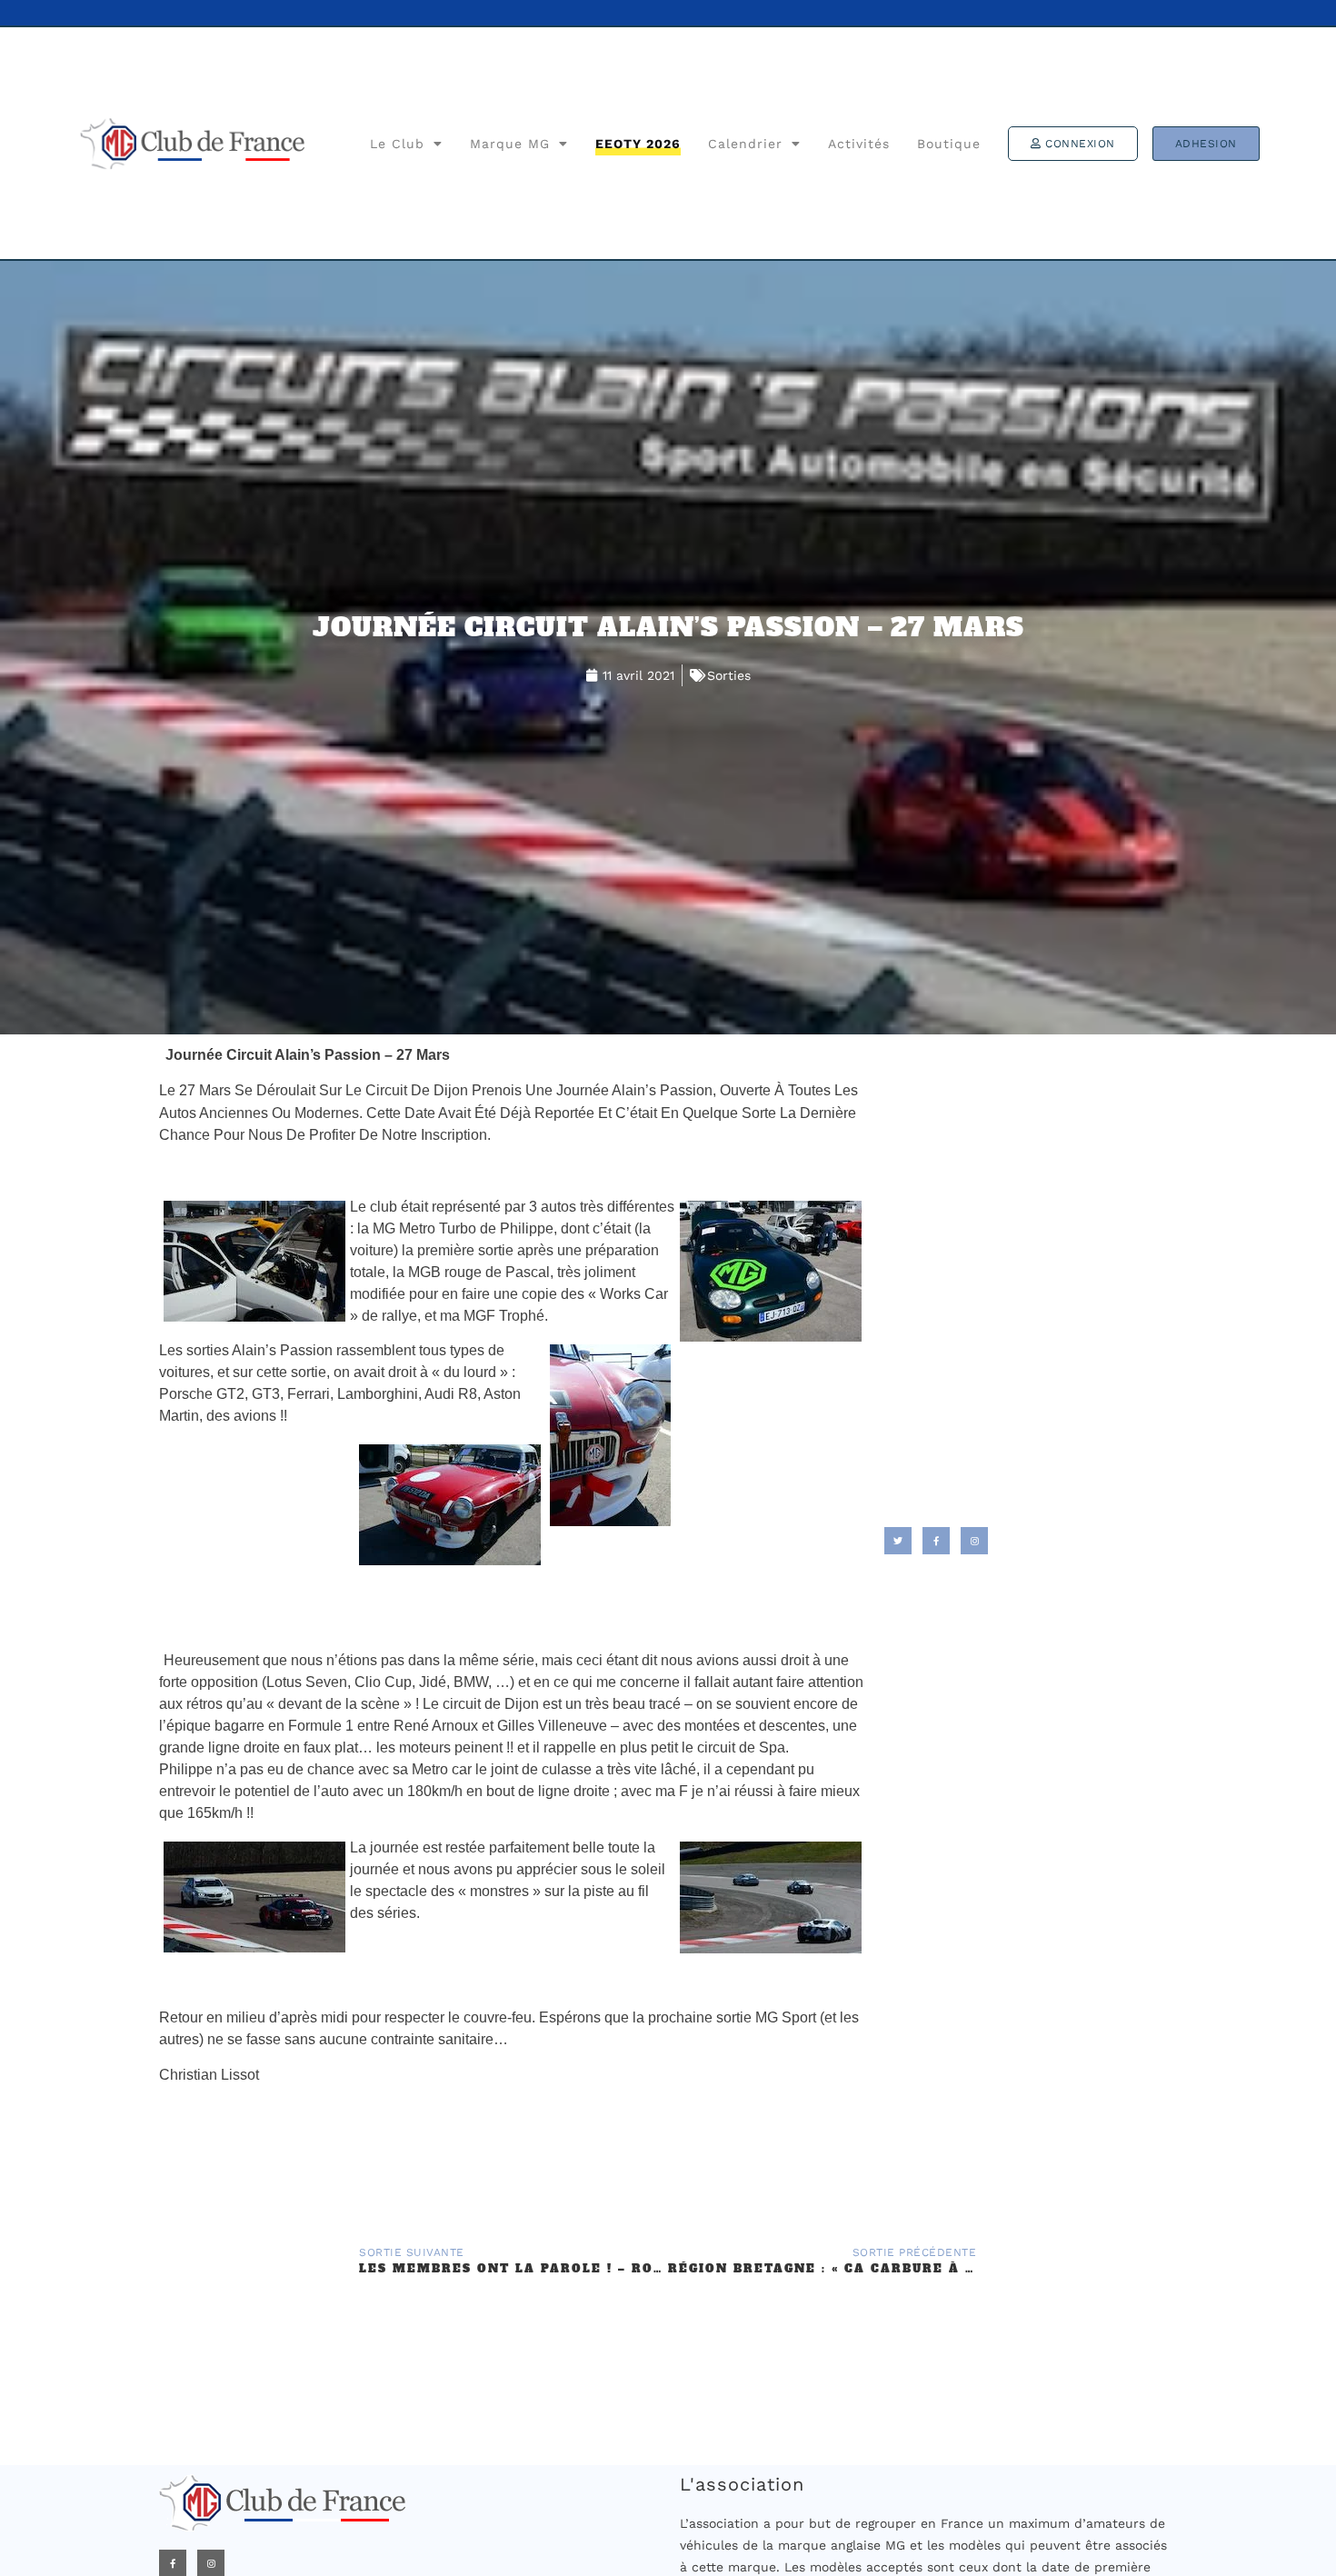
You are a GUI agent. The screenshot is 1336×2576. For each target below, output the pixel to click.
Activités (859, 144)
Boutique (949, 144)
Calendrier (745, 144)
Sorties (729, 675)
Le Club (397, 144)
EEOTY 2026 (638, 144)
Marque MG (510, 144)
